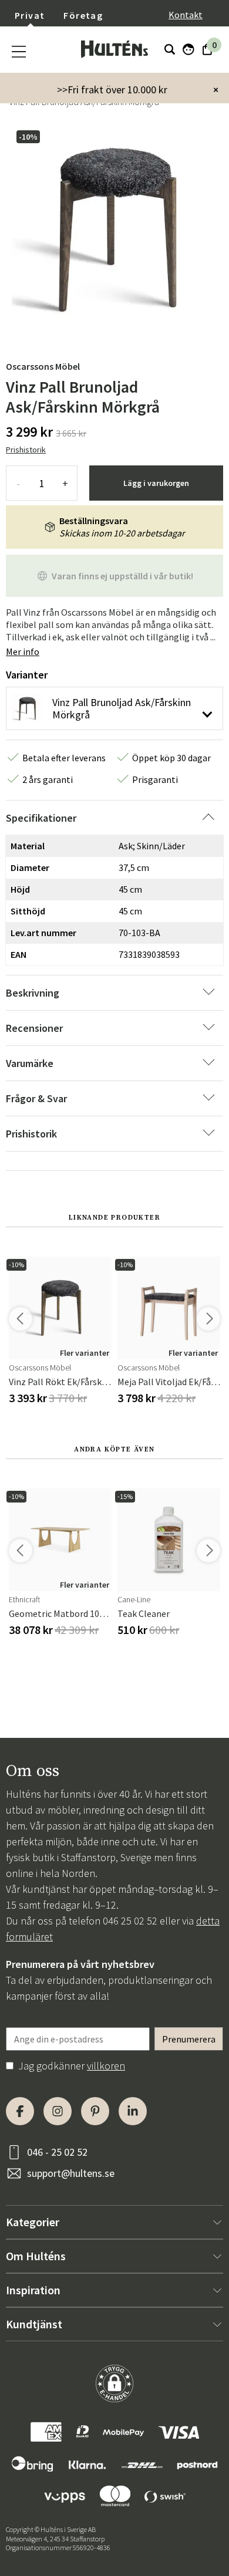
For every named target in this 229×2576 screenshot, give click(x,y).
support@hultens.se (71, 2173)
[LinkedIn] (133, 2111)
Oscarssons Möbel (43, 366)
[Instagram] (58, 2111)
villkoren (106, 2066)
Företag (83, 15)
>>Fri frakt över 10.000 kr (112, 90)
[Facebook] (20, 2111)
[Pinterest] (95, 2111)
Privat (30, 15)
